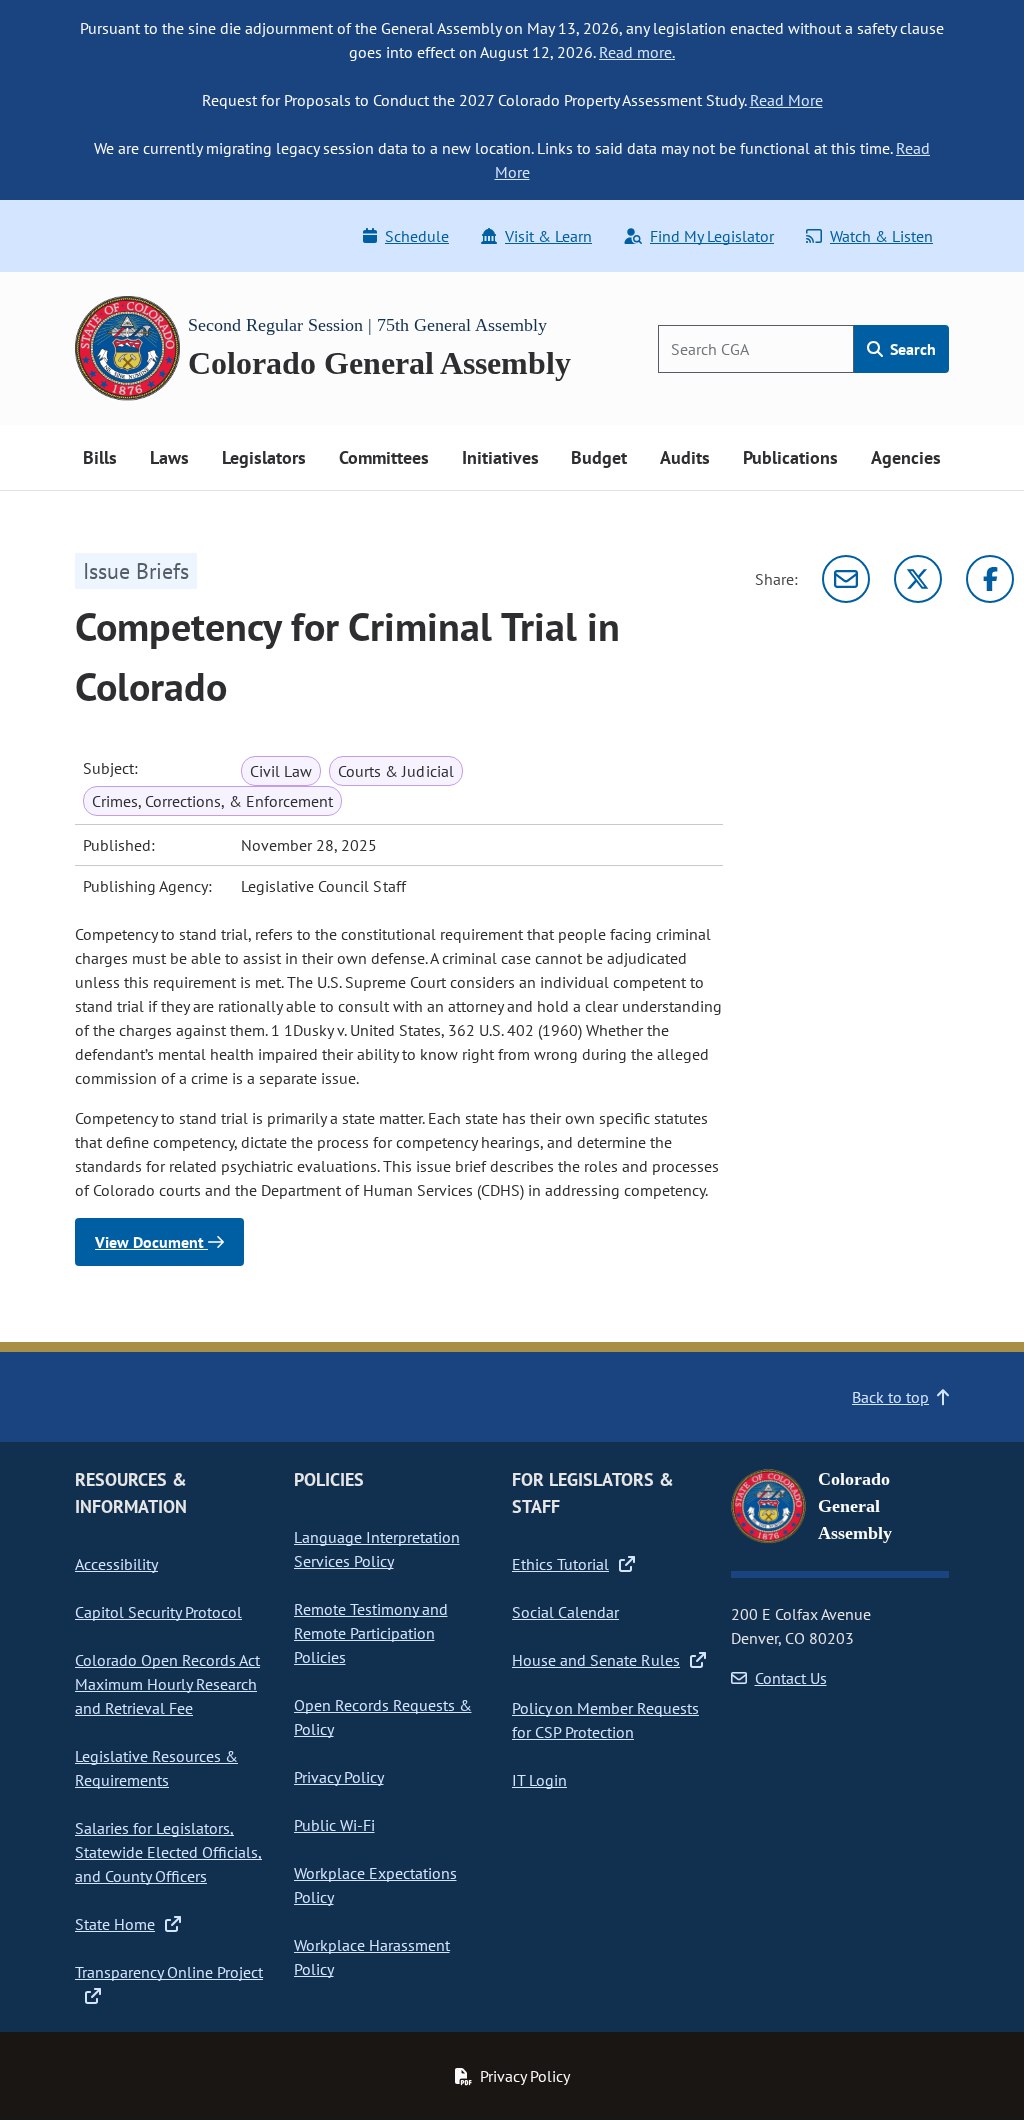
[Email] (846, 579)
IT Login (539, 1780)
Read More (786, 100)
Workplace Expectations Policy (375, 1885)
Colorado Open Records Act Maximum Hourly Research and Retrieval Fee (167, 1684)
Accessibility (116, 1564)
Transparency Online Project (169, 1972)
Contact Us (791, 1678)
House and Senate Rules (596, 1660)
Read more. (637, 52)
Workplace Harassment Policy (372, 1957)
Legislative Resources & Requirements (156, 1768)
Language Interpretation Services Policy (377, 1549)
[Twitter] (918, 579)
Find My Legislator (712, 236)
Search (911, 349)
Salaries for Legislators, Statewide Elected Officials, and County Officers (168, 1852)
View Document (151, 1242)
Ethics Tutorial (560, 1564)
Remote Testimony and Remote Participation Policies (371, 1633)
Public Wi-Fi (334, 1825)
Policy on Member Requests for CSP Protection (605, 1720)
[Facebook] (990, 579)
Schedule (417, 236)
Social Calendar (565, 1612)
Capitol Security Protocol (158, 1612)
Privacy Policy (339, 1777)
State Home (115, 1924)
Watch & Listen (881, 236)
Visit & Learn (548, 236)
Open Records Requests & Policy (383, 1717)
